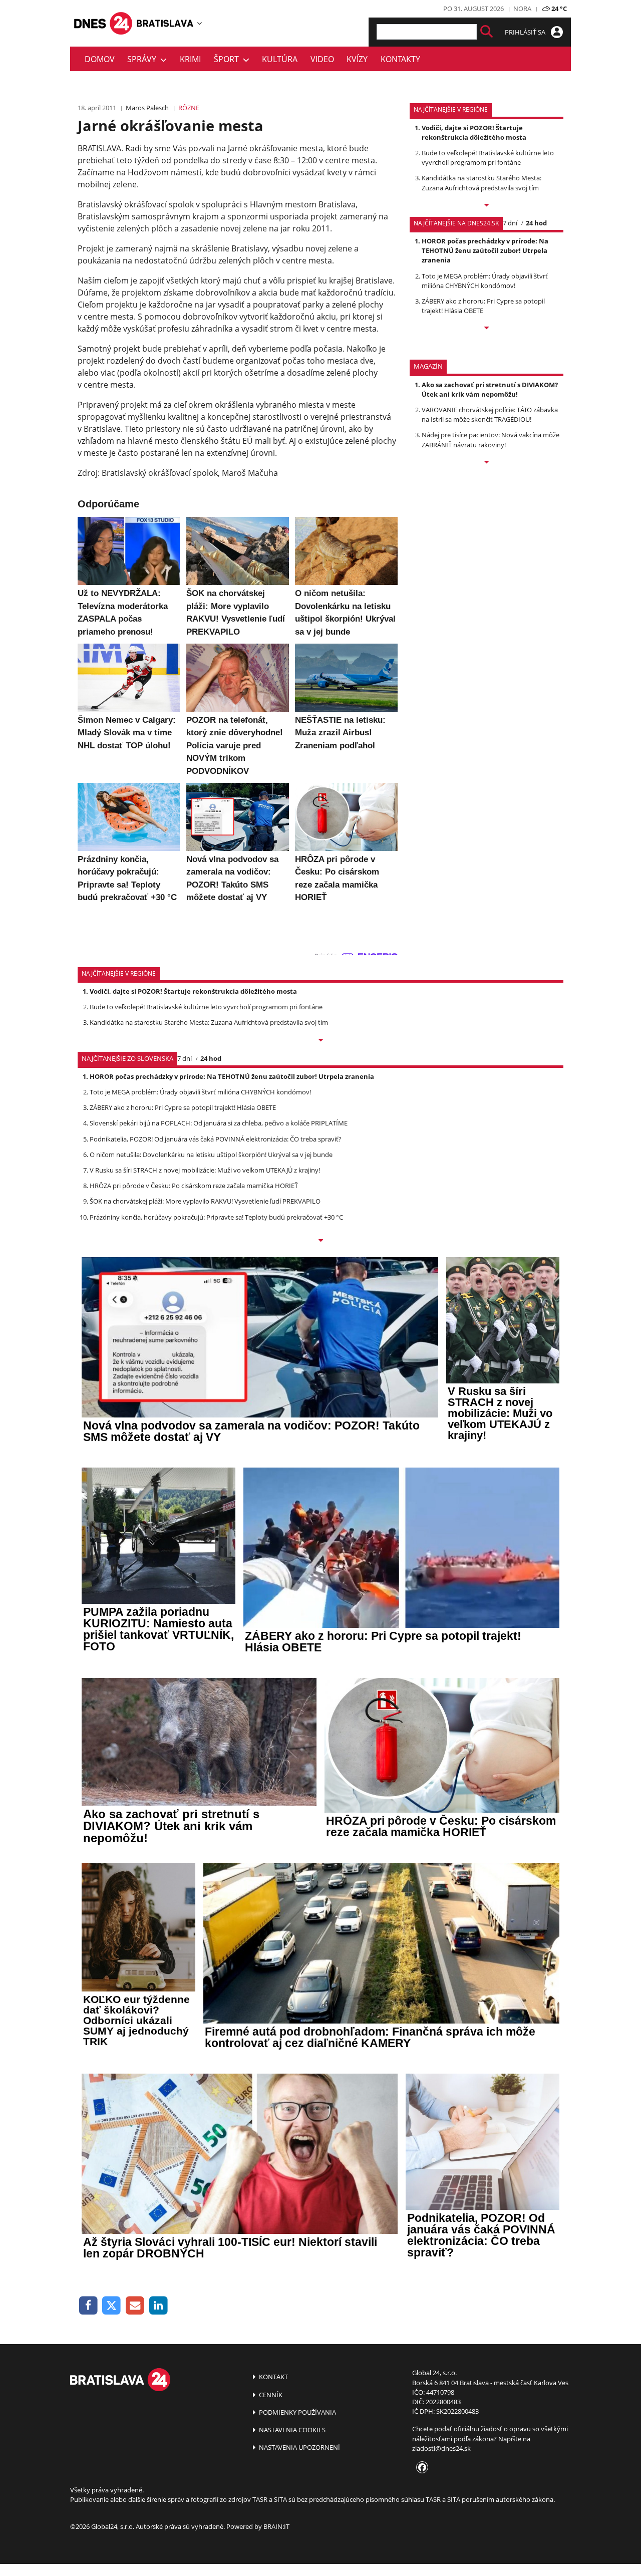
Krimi (190, 59)
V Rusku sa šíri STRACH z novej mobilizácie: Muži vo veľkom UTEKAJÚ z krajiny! (205, 1170)
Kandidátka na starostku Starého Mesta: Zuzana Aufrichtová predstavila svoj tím (482, 183)
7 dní (510, 223)
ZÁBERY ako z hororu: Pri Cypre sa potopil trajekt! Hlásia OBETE (183, 1107)
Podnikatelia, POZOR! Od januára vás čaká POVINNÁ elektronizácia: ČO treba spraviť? (216, 1139)
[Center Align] (487, 32)
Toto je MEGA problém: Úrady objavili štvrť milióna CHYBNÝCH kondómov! (485, 281)
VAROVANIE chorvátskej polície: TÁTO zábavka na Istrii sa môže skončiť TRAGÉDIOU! (490, 414)
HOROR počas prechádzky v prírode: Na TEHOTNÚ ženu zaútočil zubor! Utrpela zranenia (485, 250)
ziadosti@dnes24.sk (441, 2448)
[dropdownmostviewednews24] (487, 329)
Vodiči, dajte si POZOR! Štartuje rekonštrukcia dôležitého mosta (474, 132)
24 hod (536, 223)
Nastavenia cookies (291, 2430)
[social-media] (420, 2468)
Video (322, 59)
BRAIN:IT (276, 2526)
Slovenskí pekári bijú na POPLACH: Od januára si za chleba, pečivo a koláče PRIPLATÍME (219, 1123)
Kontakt (273, 2377)
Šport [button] (228, 59)
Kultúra (280, 59)
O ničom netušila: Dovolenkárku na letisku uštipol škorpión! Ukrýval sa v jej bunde (211, 1155)
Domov (100, 59)
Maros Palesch (147, 108)
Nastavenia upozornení (299, 2447)
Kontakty (400, 59)
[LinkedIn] (158, 2306)
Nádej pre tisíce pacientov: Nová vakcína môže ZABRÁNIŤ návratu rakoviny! (491, 440)
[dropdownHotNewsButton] (487, 463)
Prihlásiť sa (526, 32)
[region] (200, 23)
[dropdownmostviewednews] (487, 206)
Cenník (270, 2395)
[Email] (135, 2306)
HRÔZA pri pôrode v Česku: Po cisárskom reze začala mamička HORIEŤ (194, 1186)
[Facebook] (88, 2306)
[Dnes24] (165, 23)
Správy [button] (144, 59)
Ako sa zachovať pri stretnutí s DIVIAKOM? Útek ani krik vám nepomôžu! (490, 389)
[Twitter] (112, 2306)
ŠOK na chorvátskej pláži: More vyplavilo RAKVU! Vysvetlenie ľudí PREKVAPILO (205, 1201)
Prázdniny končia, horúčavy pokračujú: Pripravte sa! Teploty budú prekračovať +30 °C (216, 1217)
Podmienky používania (297, 2412)
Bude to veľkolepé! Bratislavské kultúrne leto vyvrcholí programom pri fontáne (488, 158)
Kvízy (357, 59)
